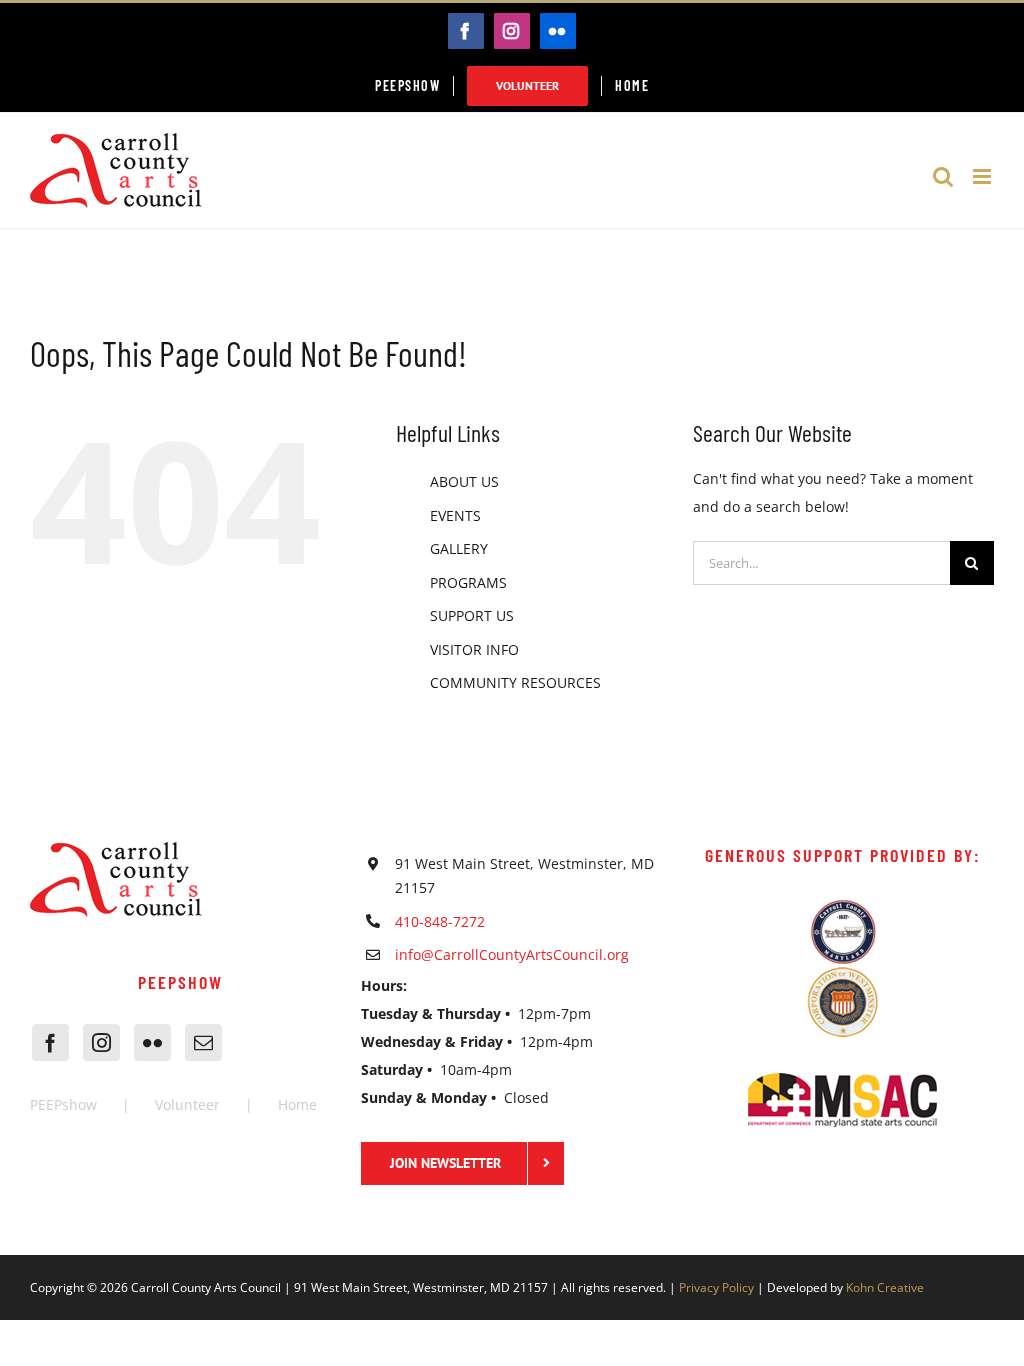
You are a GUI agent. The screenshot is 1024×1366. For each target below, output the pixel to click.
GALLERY (459, 548)
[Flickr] (152, 1042)
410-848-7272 (440, 921)
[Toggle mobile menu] (983, 176)
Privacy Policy (716, 1287)
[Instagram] (101, 1042)
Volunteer (187, 1104)
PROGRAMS (468, 582)
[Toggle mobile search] (943, 176)
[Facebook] (50, 1042)
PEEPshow (63, 1104)
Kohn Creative (885, 1287)
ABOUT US (464, 481)
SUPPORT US (472, 615)
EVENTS (455, 515)
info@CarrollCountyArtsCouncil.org (512, 954)
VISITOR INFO (474, 649)
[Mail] (203, 1042)
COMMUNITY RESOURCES (515, 682)
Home (297, 1104)
